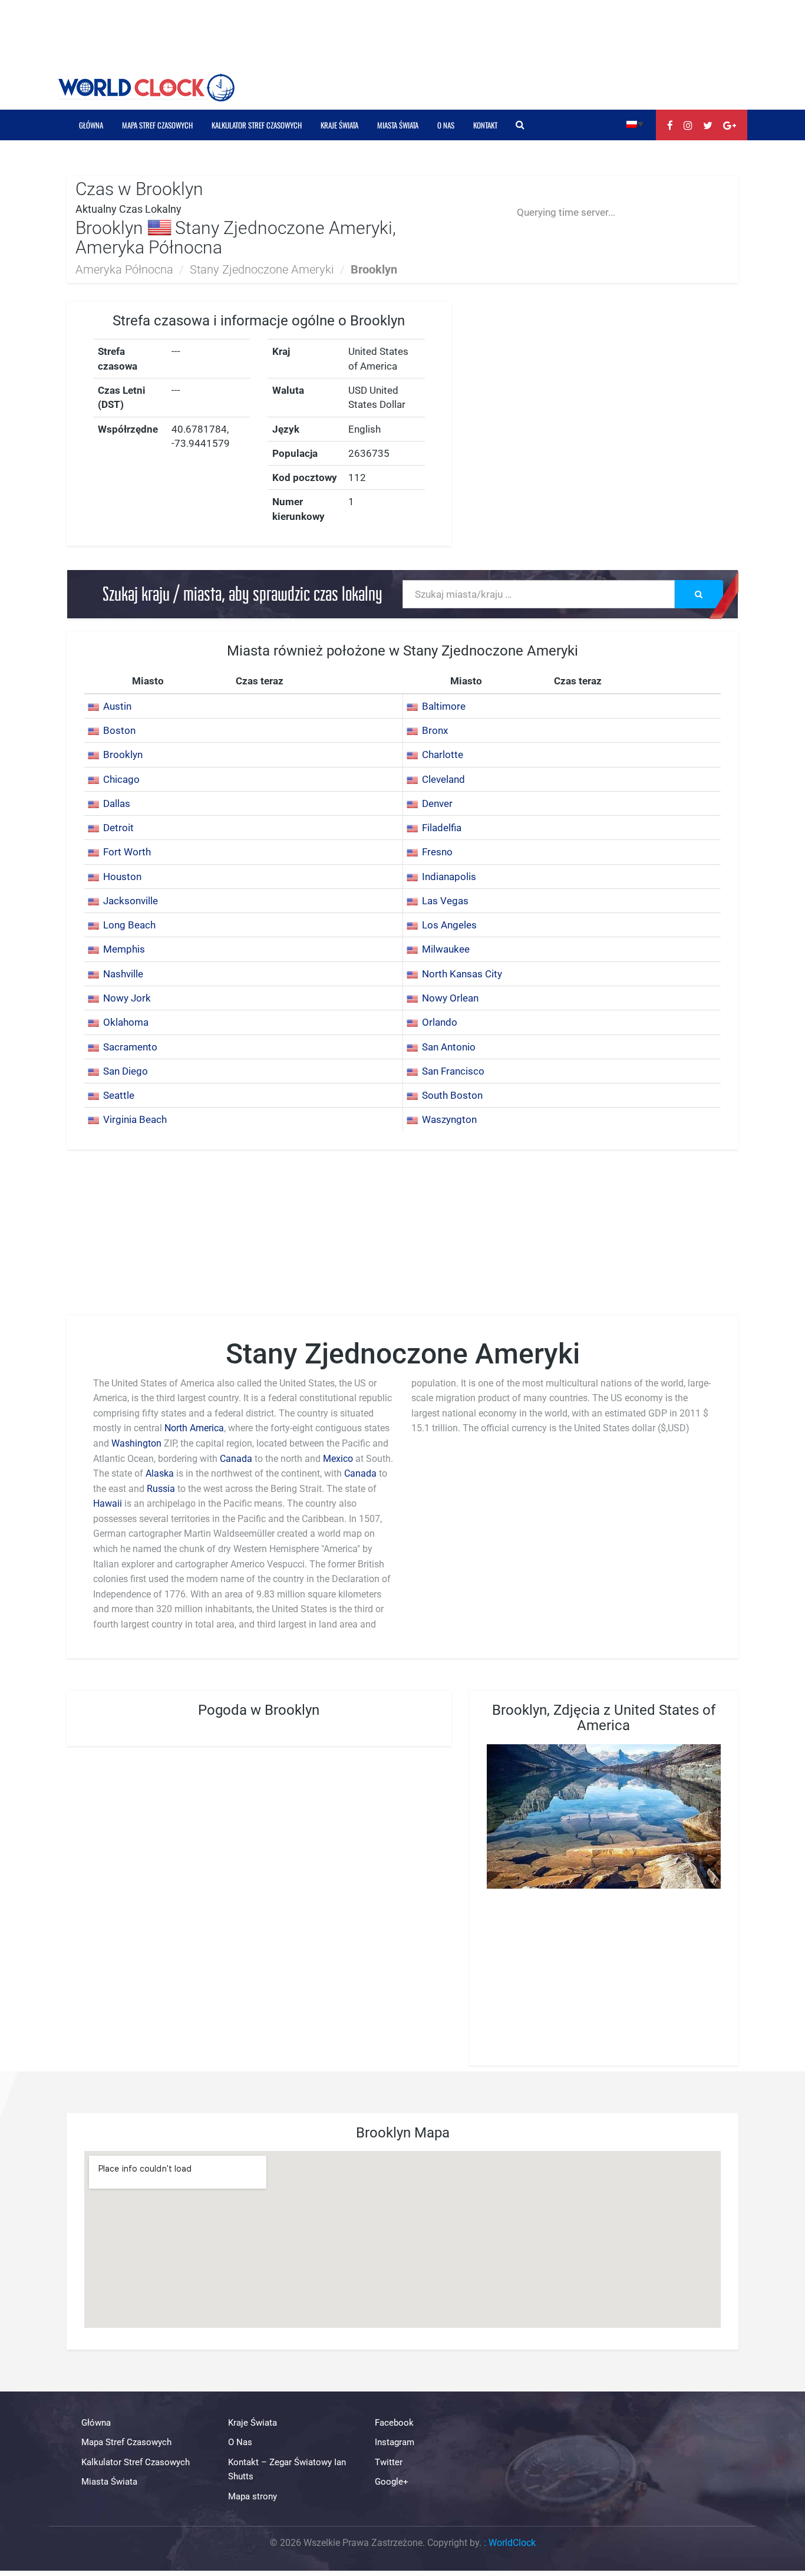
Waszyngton (449, 1119)
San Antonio (449, 1047)
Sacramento (130, 1047)
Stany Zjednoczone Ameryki (262, 269)
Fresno (437, 852)
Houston (122, 877)
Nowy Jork (127, 998)
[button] (635, 123)
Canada (236, 1459)
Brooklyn (123, 755)
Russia (161, 1489)
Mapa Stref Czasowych (157, 125)
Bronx (435, 730)
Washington (136, 1443)
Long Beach (129, 925)
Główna (91, 125)
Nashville (123, 974)
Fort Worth (127, 852)
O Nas (446, 125)
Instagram (395, 2442)
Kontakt (485, 125)
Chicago (121, 779)
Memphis (124, 949)
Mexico (338, 1459)
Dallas (117, 803)
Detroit (118, 828)
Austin (117, 706)
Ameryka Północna (124, 269)
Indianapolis (449, 877)
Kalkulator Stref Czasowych (257, 125)
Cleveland (443, 779)
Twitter (389, 2462)
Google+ (392, 2482)
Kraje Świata (339, 125)
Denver (437, 803)
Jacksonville (131, 901)
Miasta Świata (398, 125)
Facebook (394, 2423)
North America (194, 1428)
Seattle (119, 1095)
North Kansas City (462, 974)
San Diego (126, 1071)
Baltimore (444, 706)
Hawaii (109, 1503)
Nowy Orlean (450, 998)
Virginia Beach (135, 1119)
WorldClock (512, 2543)
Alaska (160, 1473)
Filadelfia (442, 828)
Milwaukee (446, 949)
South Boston (452, 1095)
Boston (119, 730)
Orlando (440, 1022)
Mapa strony (253, 2496)
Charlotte (443, 755)
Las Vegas (445, 901)
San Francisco (453, 1071)
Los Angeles (449, 925)
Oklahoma (126, 1022)
